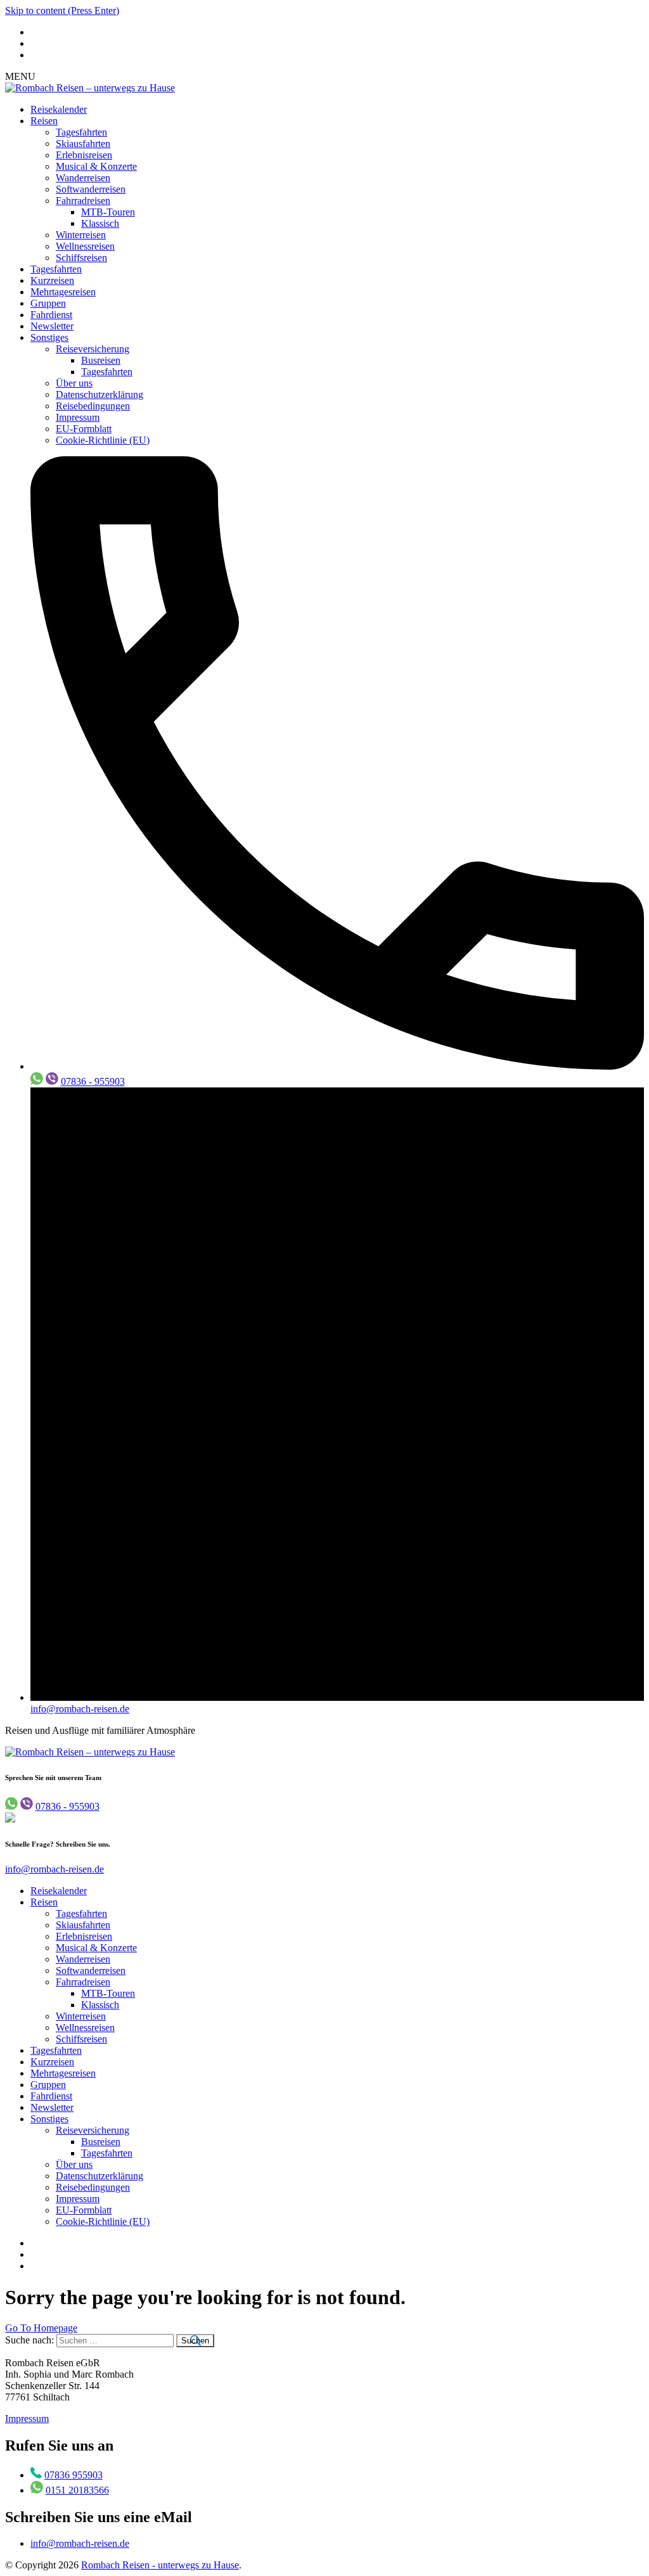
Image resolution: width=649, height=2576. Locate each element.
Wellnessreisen (85, 246)
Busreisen (101, 360)
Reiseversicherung (93, 349)
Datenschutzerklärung (100, 394)
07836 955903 (74, 2475)
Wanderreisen (83, 178)
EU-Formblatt (84, 429)
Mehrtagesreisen (63, 292)
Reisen (44, 121)
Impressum (78, 417)
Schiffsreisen (81, 258)
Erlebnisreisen (84, 155)
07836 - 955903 (93, 1081)
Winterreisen (81, 235)
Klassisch (100, 223)
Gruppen (48, 303)
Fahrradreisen (83, 201)
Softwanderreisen (91, 189)
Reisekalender (59, 109)
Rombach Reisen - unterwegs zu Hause (160, 2565)
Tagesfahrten (81, 132)
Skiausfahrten (83, 144)
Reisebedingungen (93, 406)
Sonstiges (49, 337)
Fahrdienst (51, 315)
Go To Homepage (41, 2328)
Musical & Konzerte (96, 166)
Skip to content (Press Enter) (62, 10)
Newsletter (52, 326)
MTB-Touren (108, 212)
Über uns (74, 383)
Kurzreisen (52, 280)
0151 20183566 (77, 2490)
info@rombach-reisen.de (80, 1709)
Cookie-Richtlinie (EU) (103, 440)
